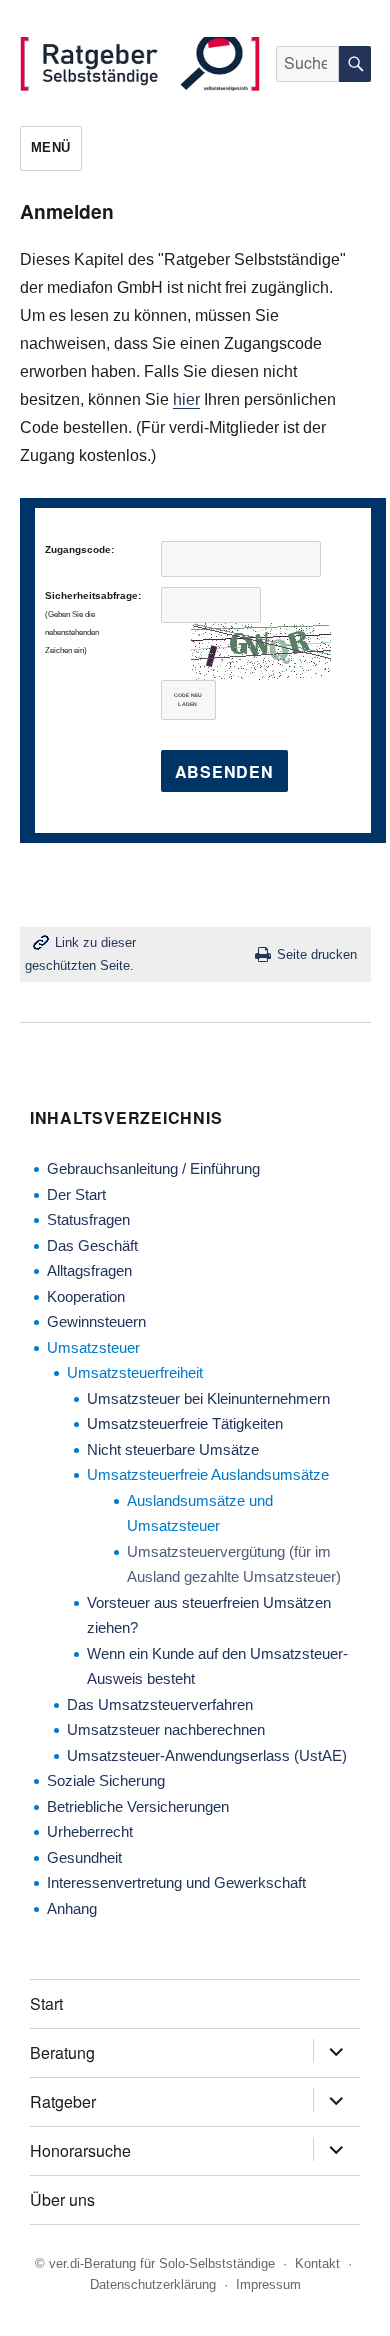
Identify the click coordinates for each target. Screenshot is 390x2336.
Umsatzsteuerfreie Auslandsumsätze (208, 1474)
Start (46, 2003)
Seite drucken (317, 954)
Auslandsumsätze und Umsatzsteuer (200, 1513)
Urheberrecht (90, 1831)
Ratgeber (63, 2101)
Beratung (62, 2052)
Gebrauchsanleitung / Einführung (153, 1168)
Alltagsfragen (89, 1270)
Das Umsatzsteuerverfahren (160, 1704)
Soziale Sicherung (106, 1780)
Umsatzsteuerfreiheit (135, 1372)
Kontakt (317, 2263)
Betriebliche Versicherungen (138, 1806)
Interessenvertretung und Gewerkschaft (176, 1882)
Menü (51, 147)
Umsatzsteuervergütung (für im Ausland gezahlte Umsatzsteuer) (234, 1564)
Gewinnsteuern (96, 1321)
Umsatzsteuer (93, 1347)
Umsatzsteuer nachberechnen (166, 1729)
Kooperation (86, 1296)
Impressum (268, 2284)
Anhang (72, 1908)
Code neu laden (188, 699)
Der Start (76, 1194)
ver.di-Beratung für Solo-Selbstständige (162, 2263)
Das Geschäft (92, 1245)
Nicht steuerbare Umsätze (173, 1449)
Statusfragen (88, 1219)
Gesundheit (84, 1857)
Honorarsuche (80, 2150)
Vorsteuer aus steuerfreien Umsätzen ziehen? (209, 1615)
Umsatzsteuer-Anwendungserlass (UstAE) (207, 1755)
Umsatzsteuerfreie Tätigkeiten (185, 1423)
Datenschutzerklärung (153, 2284)
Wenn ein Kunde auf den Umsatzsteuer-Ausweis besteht (217, 1666)
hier (186, 399)
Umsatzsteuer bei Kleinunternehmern (208, 1398)
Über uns (62, 2199)
